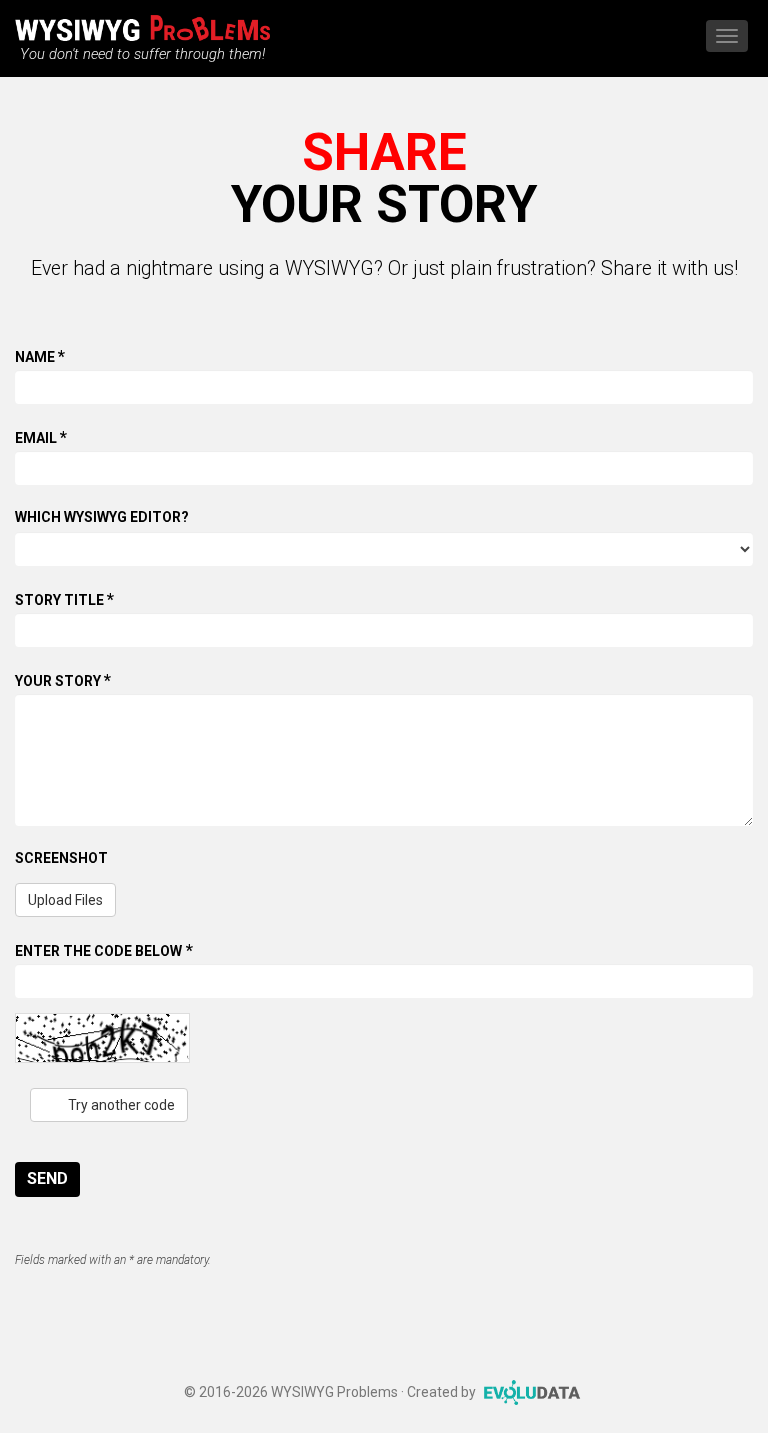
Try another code (120, 1105)
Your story (63, 680)
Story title (64, 599)
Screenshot (61, 858)
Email (41, 437)
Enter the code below (104, 950)
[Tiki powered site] (142, 23)
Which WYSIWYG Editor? (102, 517)
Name (40, 356)
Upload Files (65, 900)
